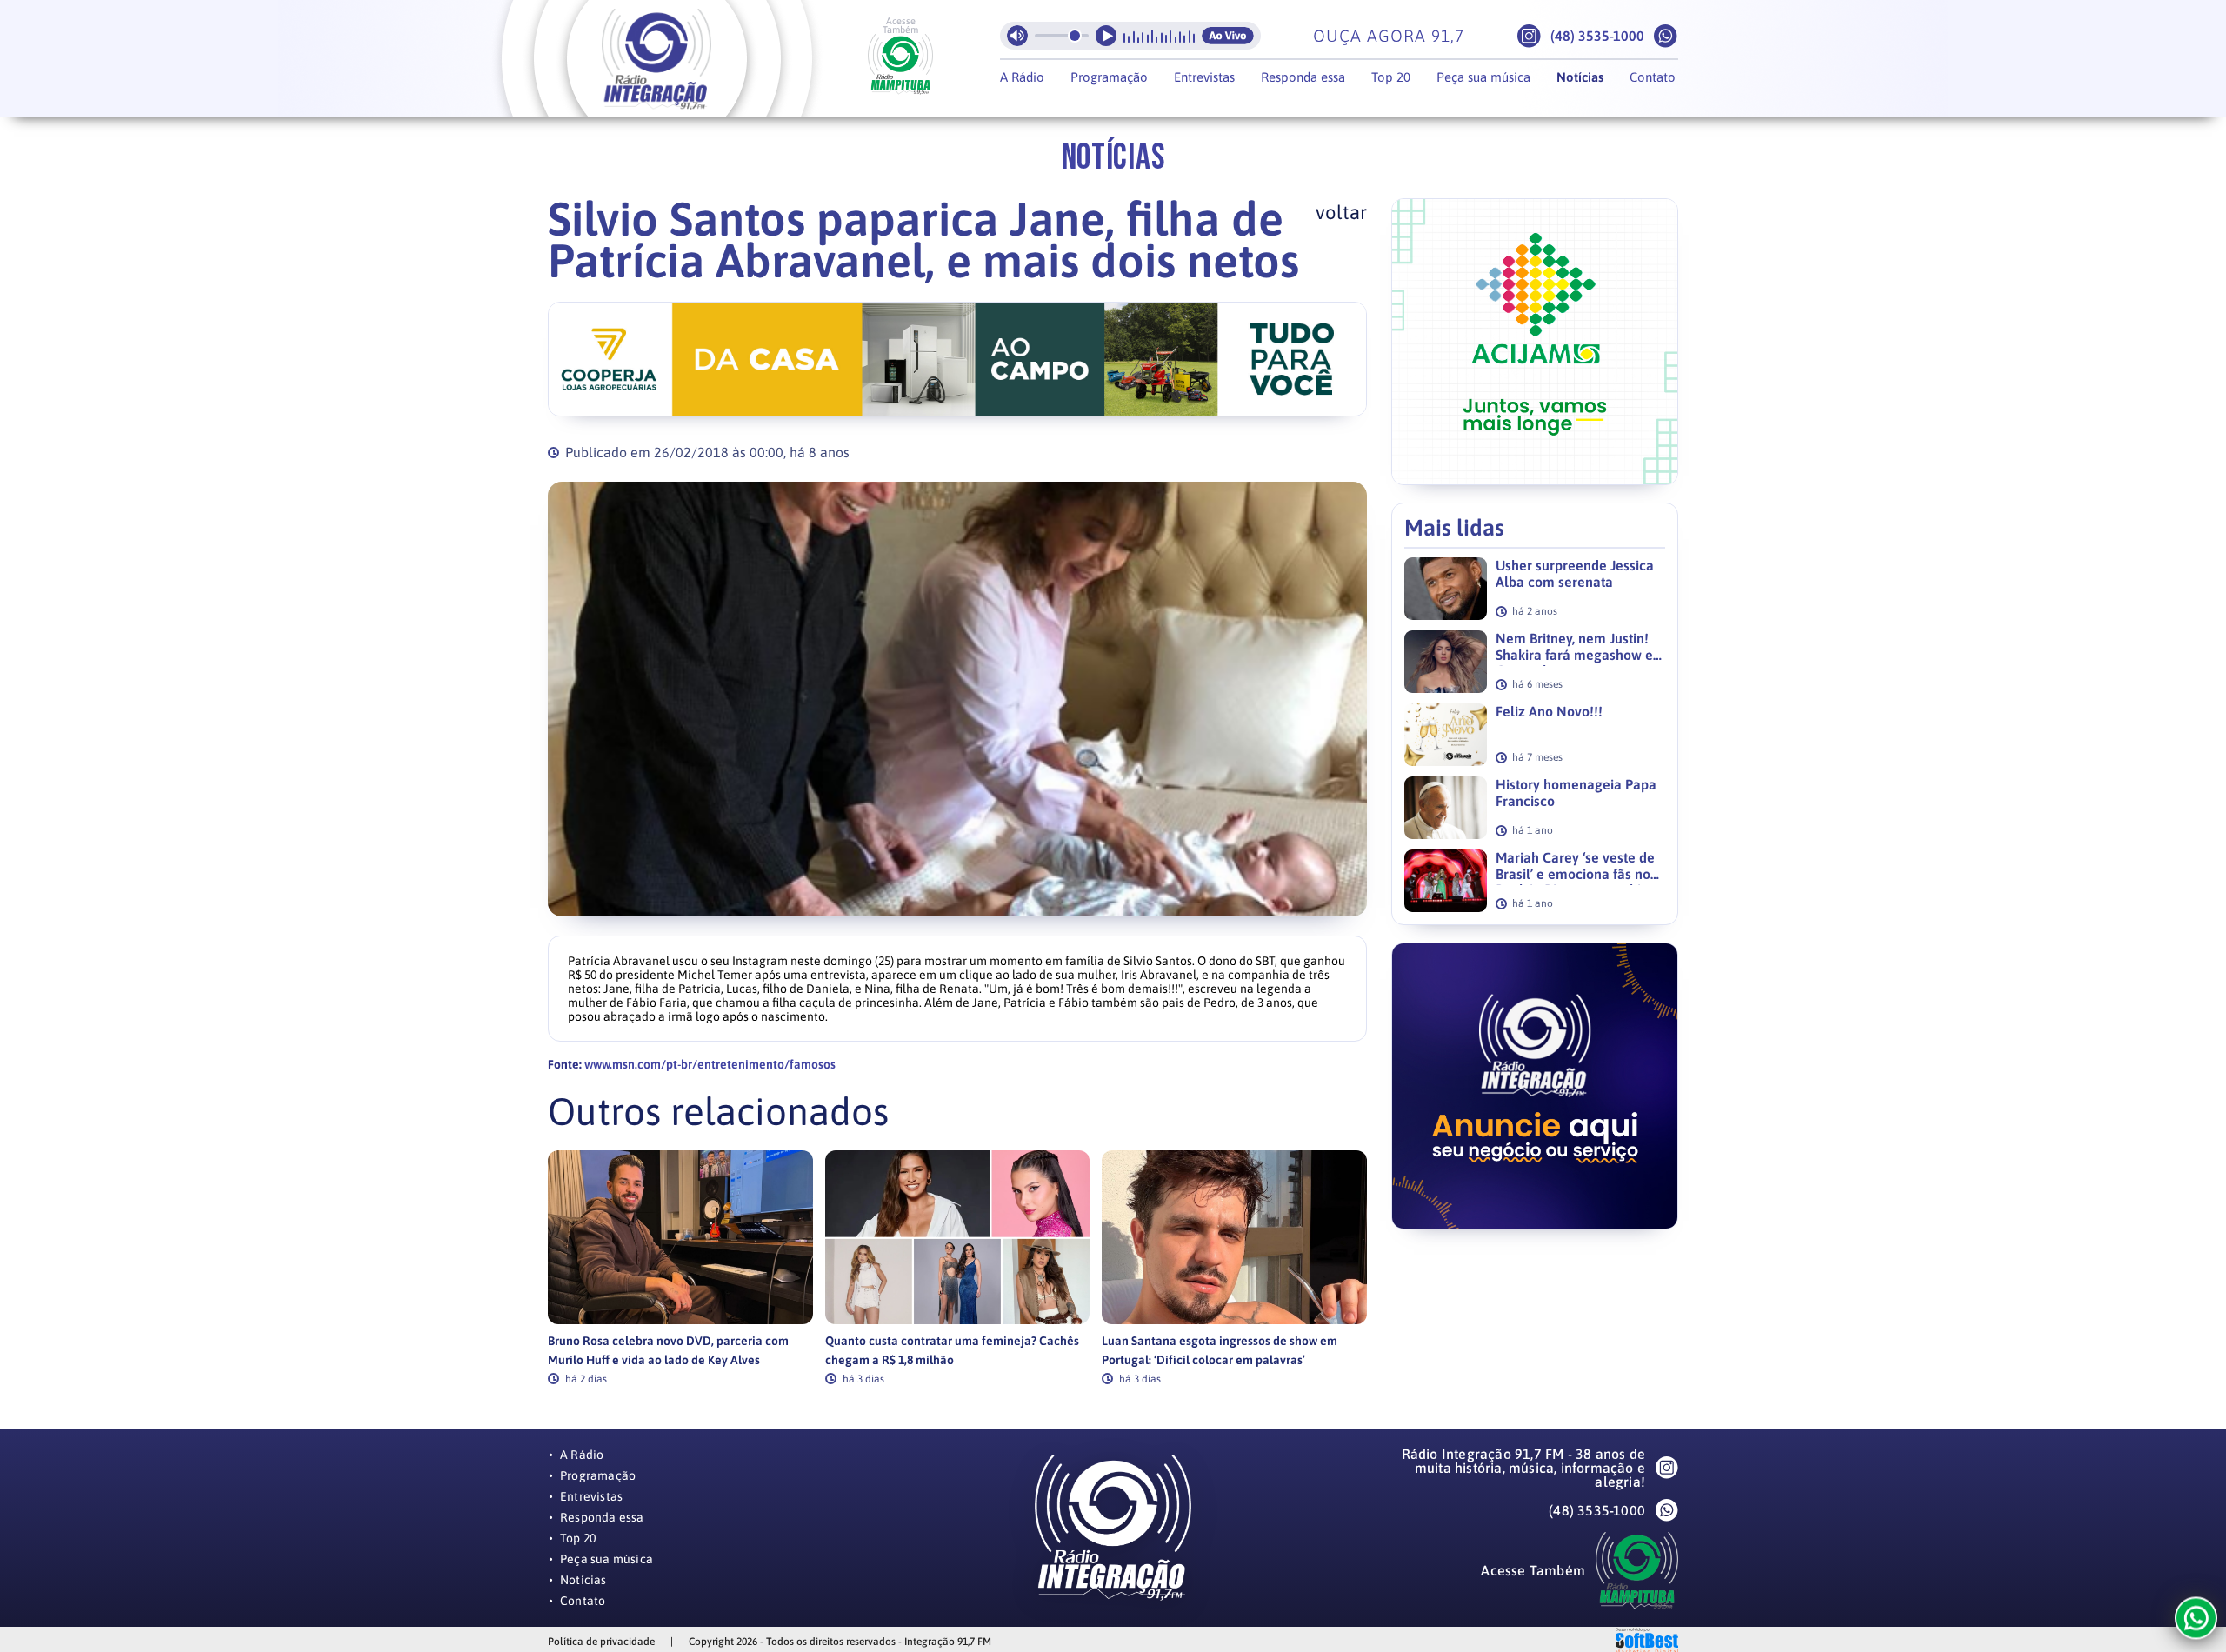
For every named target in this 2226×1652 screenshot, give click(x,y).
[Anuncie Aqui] (1535, 1086)
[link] (680, 1267)
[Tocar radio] (1106, 36)
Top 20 (1391, 77)
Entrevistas (1204, 77)
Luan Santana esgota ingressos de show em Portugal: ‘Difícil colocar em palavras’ (1220, 1350)
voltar (1341, 212)
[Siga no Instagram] (1529, 36)
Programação (1109, 77)
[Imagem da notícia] (957, 699)
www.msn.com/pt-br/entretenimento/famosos (710, 1064)
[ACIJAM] (1535, 342)
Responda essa (1303, 77)
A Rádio (1022, 77)
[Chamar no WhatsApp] (1666, 36)
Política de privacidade (601, 1642)
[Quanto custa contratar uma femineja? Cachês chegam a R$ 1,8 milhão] (958, 1237)
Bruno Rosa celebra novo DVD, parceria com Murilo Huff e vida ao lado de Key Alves (668, 1350)
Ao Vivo (1228, 36)
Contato (1653, 77)
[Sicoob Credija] (957, 359)
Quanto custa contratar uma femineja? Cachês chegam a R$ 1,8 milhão (952, 1350)
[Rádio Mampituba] (900, 64)
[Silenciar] (1017, 36)
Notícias (1580, 77)
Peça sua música (1483, 77)
